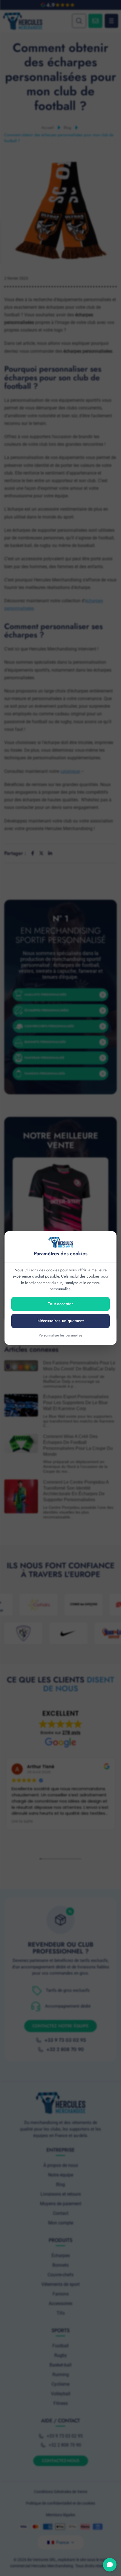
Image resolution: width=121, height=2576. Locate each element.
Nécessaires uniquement (60, 1321)
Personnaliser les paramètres (60, 1335)
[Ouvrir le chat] (110, 2565)
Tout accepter (60, 1304)
